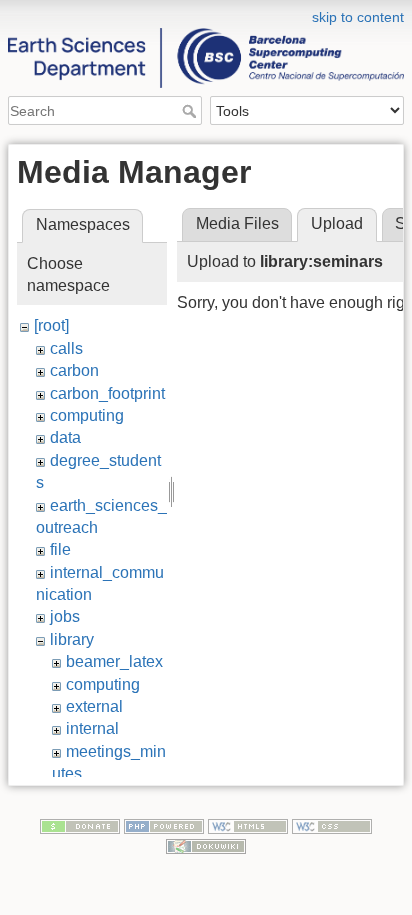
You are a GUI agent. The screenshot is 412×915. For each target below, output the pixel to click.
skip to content (358, 17)
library (72, 639)
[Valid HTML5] (248, 826)
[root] (51, 325)
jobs (65, 616)
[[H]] (206, 13)
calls (66, 348)
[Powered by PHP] (164, 826)
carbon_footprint (107, 393)
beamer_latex (114, 661)
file (60, 549)
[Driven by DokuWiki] (206, 845)
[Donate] (80, 826)
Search (191, 111)
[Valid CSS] (332, 826)
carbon (74, 370)
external (94, 706)
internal (92, 728)
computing (87, 415)
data (65, 437)
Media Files (237, 223)
